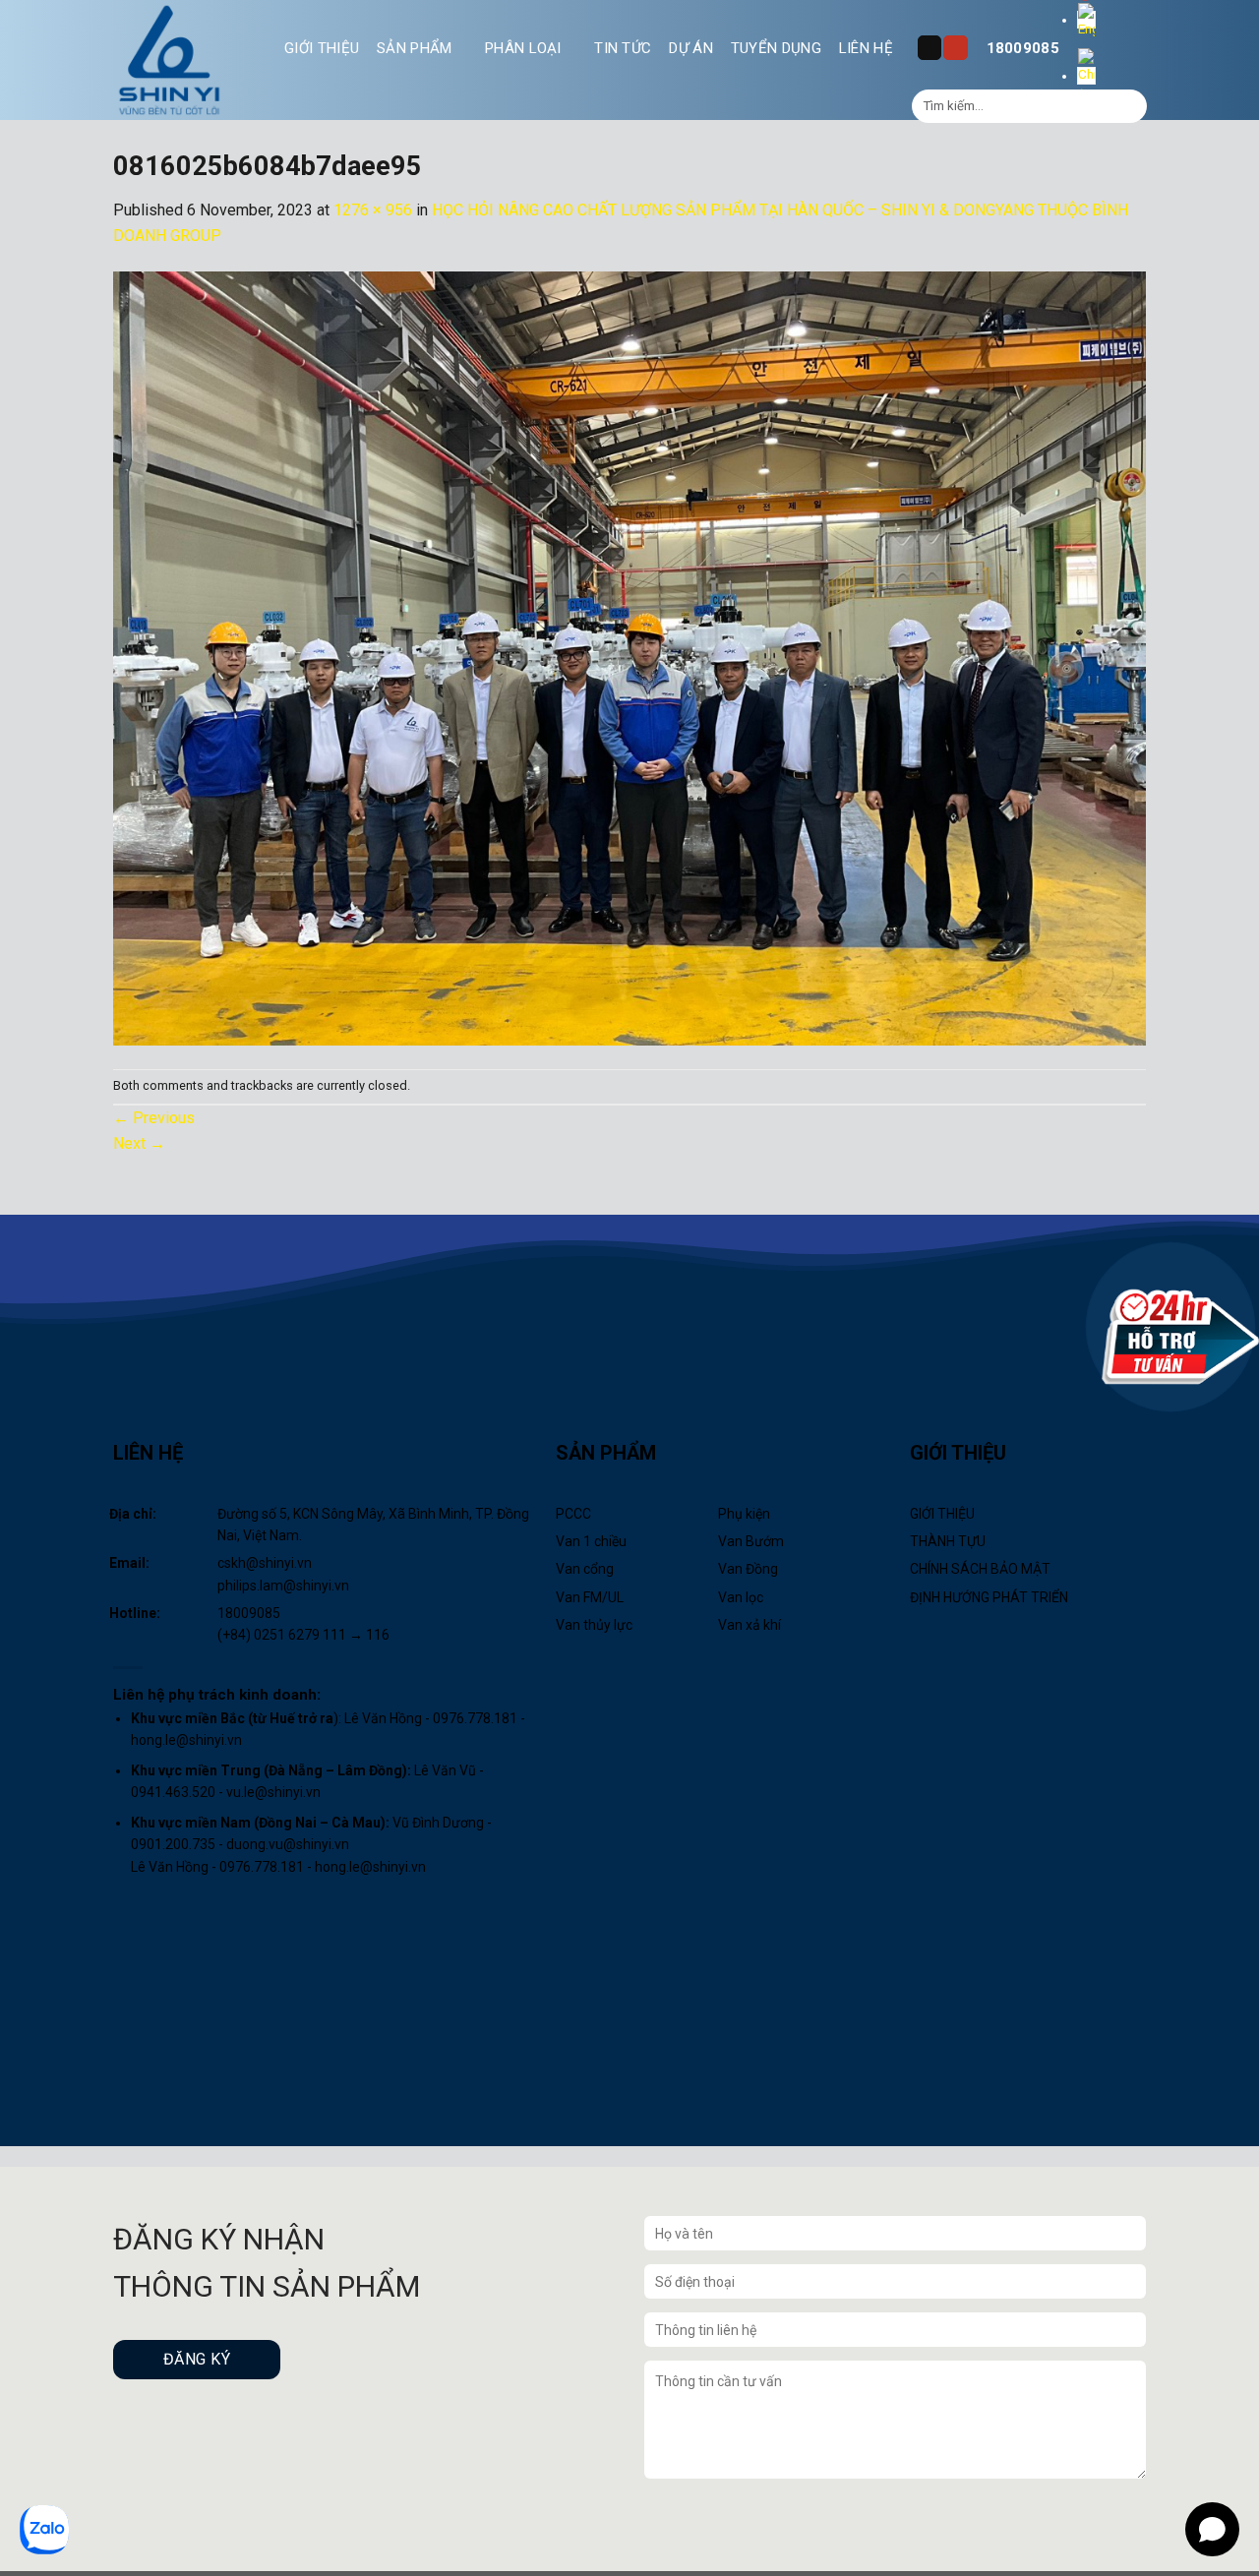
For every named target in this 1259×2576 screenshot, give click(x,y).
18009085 (1023, 48)
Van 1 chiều (591, 1541)
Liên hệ (866, 48)
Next (139, 1143)
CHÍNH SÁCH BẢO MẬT (980, 1569)
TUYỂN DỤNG (776, 48)
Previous (154, 1118)
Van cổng (585, 1569)
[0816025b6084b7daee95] (629, 658)
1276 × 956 (373, 210)
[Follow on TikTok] (929, 47)
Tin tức (623, 48)
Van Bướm (751, 1541)
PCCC (573, 1514)
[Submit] (1130, 106)
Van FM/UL (590, 1597)
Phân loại (523, 48)
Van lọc (741, 1597)
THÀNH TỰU (948, 1541)
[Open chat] (1212, 2529)
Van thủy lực (594, 1625)
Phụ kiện (744, 1514)
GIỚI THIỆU (322, 48)
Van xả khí (749, 1625)
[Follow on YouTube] (955, 47)
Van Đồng (748, 1569)
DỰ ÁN (691, 48)
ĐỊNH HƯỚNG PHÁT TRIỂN (989, 1597)
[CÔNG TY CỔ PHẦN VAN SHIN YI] (170, 60)
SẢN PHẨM (414, 48)
